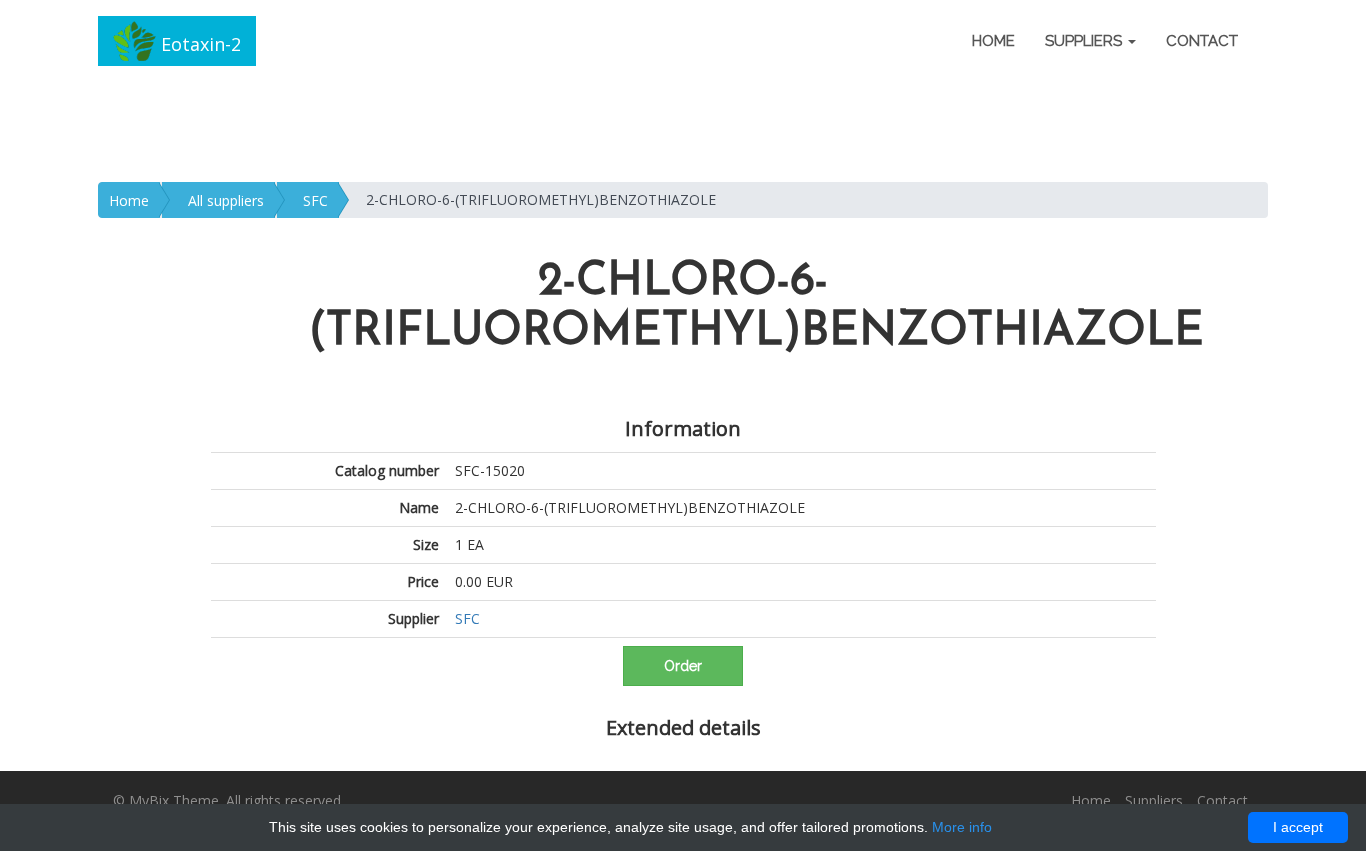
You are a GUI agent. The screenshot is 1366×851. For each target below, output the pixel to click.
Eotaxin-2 (198, 44)
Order (683, 666)
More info (962, 827)
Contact (1202, 41)
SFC (315, 200)
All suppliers (226, 200)
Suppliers (1154, 800)
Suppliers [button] (1085, 41)
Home (993, 41)
